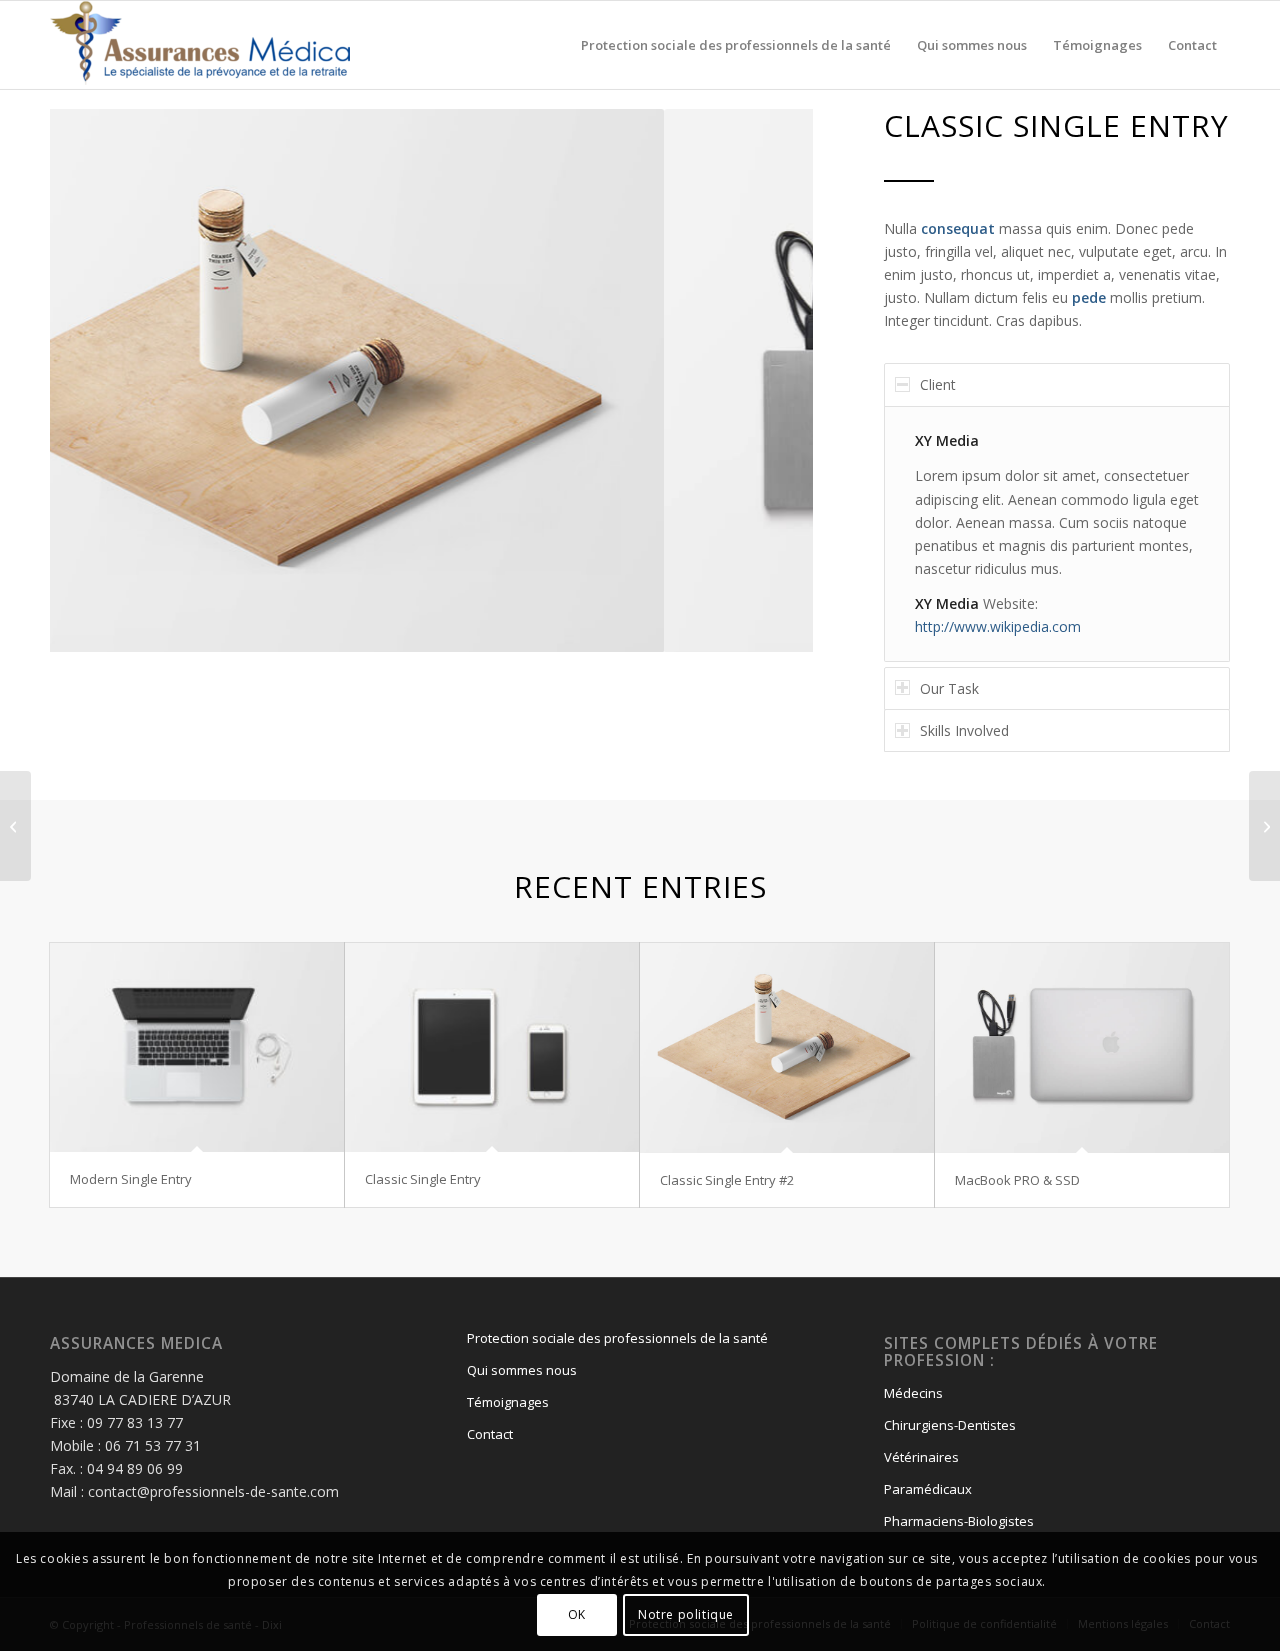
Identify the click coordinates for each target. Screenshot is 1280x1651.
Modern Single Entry (131, 1179)
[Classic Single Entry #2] (787, 1047)
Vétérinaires (921, 1457)
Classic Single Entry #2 (727, 1180)
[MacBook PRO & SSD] (1082, 1047)
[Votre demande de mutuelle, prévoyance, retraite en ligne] (200, 45)
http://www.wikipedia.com (998, 626)
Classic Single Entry (423, 1179)
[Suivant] (768, 381)
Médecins (913, 1393)
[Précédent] (95, 381)
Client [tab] (938, 384)
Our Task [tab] (949, 688)
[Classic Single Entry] (492, 1047)
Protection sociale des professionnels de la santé (617, 1338)
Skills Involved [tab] (964, 730)
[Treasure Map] (1264, 826)
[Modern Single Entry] (197, 1047)
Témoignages (508, 1402)
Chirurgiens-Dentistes (950, 1425)
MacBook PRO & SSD (1017, 1180)
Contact (490, 1434)
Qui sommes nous (522, 1370)
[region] (1057, 534)
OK (577, 1613)
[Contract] (15, 826)
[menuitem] (736, 45)
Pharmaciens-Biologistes (959, 1521)
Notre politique (686, 1613)
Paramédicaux (928, 1489)
